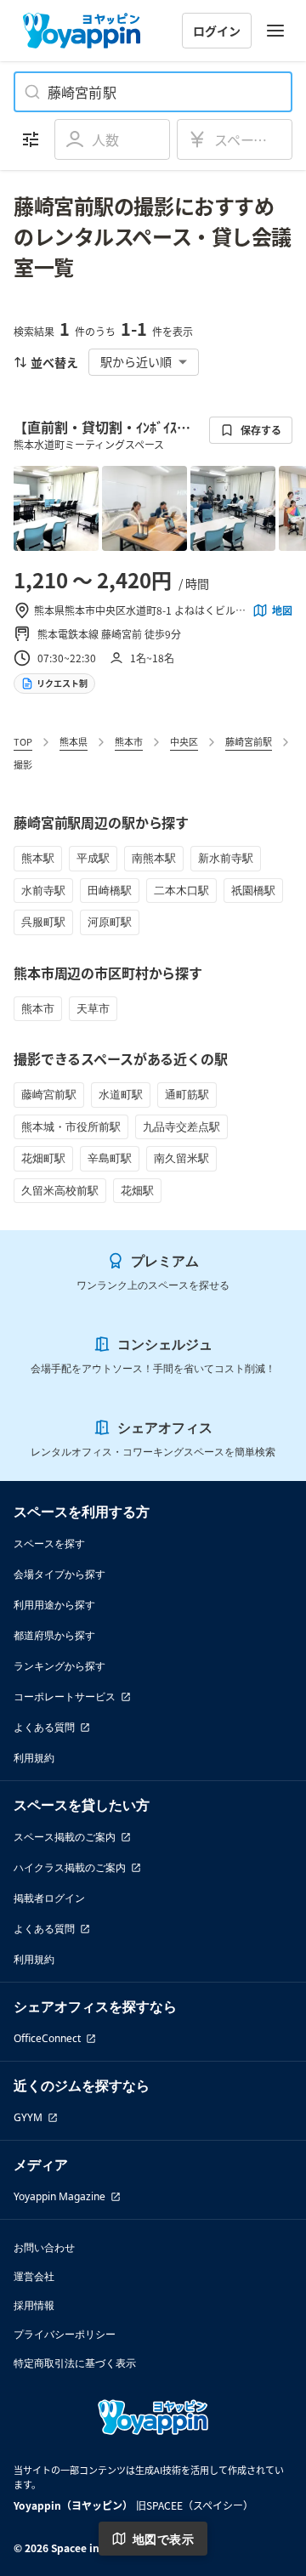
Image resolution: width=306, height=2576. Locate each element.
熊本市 (129, 741)
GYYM (28, 2117)
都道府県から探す (54, 1635)
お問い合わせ (44, 2247)
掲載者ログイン (49, 1898)
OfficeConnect (47, 2038)
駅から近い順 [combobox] (136, 361)
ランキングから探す (59, 1666)
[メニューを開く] (275, 31)
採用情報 (34, 2305)
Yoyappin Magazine (59, 2196)
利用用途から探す (54, 1605)
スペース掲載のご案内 (65, 1837)
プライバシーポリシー (65, 2334)
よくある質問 (44, 1727)
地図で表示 (163, 2539)
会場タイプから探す (59, 1574)
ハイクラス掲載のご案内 (70, 1867)
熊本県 (74, 741)
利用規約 (34, 1758)
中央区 (184, 741)
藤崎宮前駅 (249, 741)
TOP (23, 741)
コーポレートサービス (65, 1697)
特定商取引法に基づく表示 (75, 2363)
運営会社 (34, 2276)
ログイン (217, 31)
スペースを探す (49, 1543)
